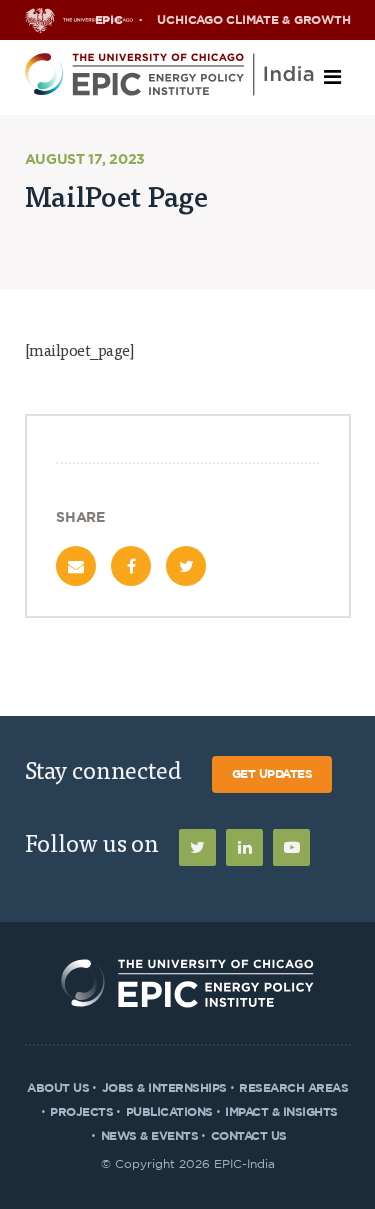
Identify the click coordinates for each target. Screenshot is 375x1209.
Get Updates (272, 774)
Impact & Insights (281, 1112)
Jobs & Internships (164, 1088)
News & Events (150, 1136)
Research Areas (293, 1088)
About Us (58, 1088)
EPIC (109, 20)
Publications (169, 1112)
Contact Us (249, 1136)
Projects (81, 1112)
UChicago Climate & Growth (253, 20)
